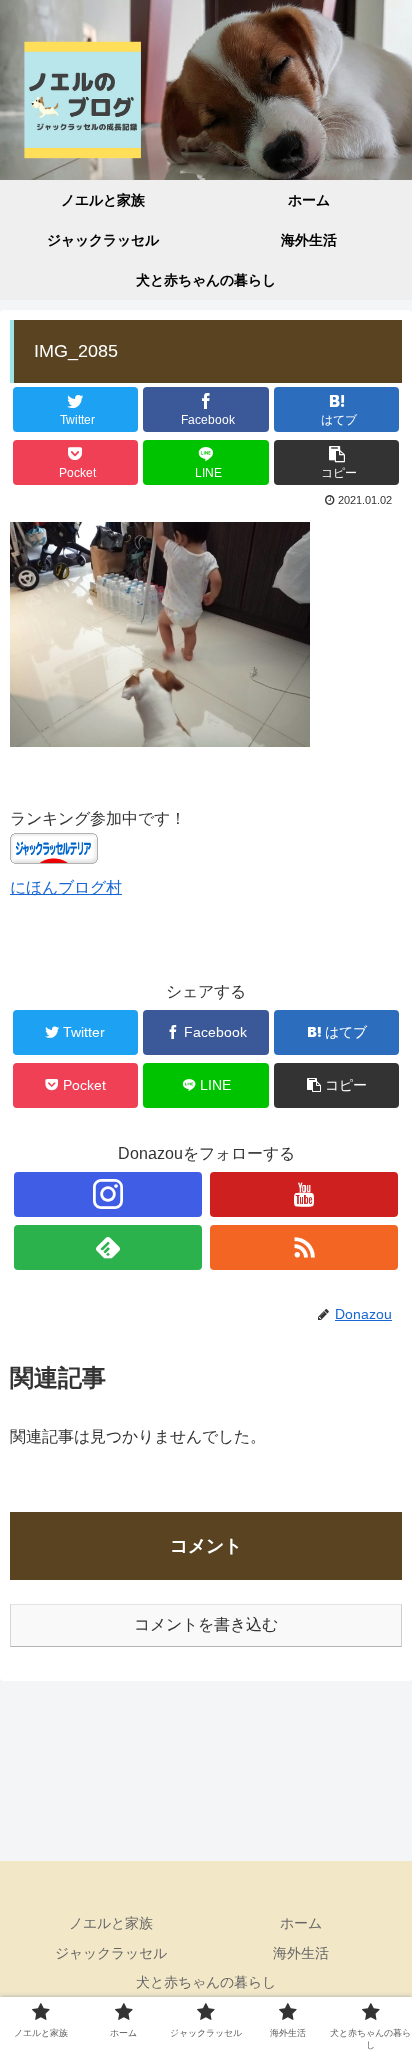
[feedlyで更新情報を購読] (108, 1247)
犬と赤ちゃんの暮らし (206, 1982)
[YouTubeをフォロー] (304, 1194)
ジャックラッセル (111, 1953)
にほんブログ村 (66, 887)
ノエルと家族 (111, 1923)
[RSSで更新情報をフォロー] (304, 1247)
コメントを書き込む (206, 1624)
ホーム (301, 1923)
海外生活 (301, 1953)
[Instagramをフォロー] (108, 1194)
